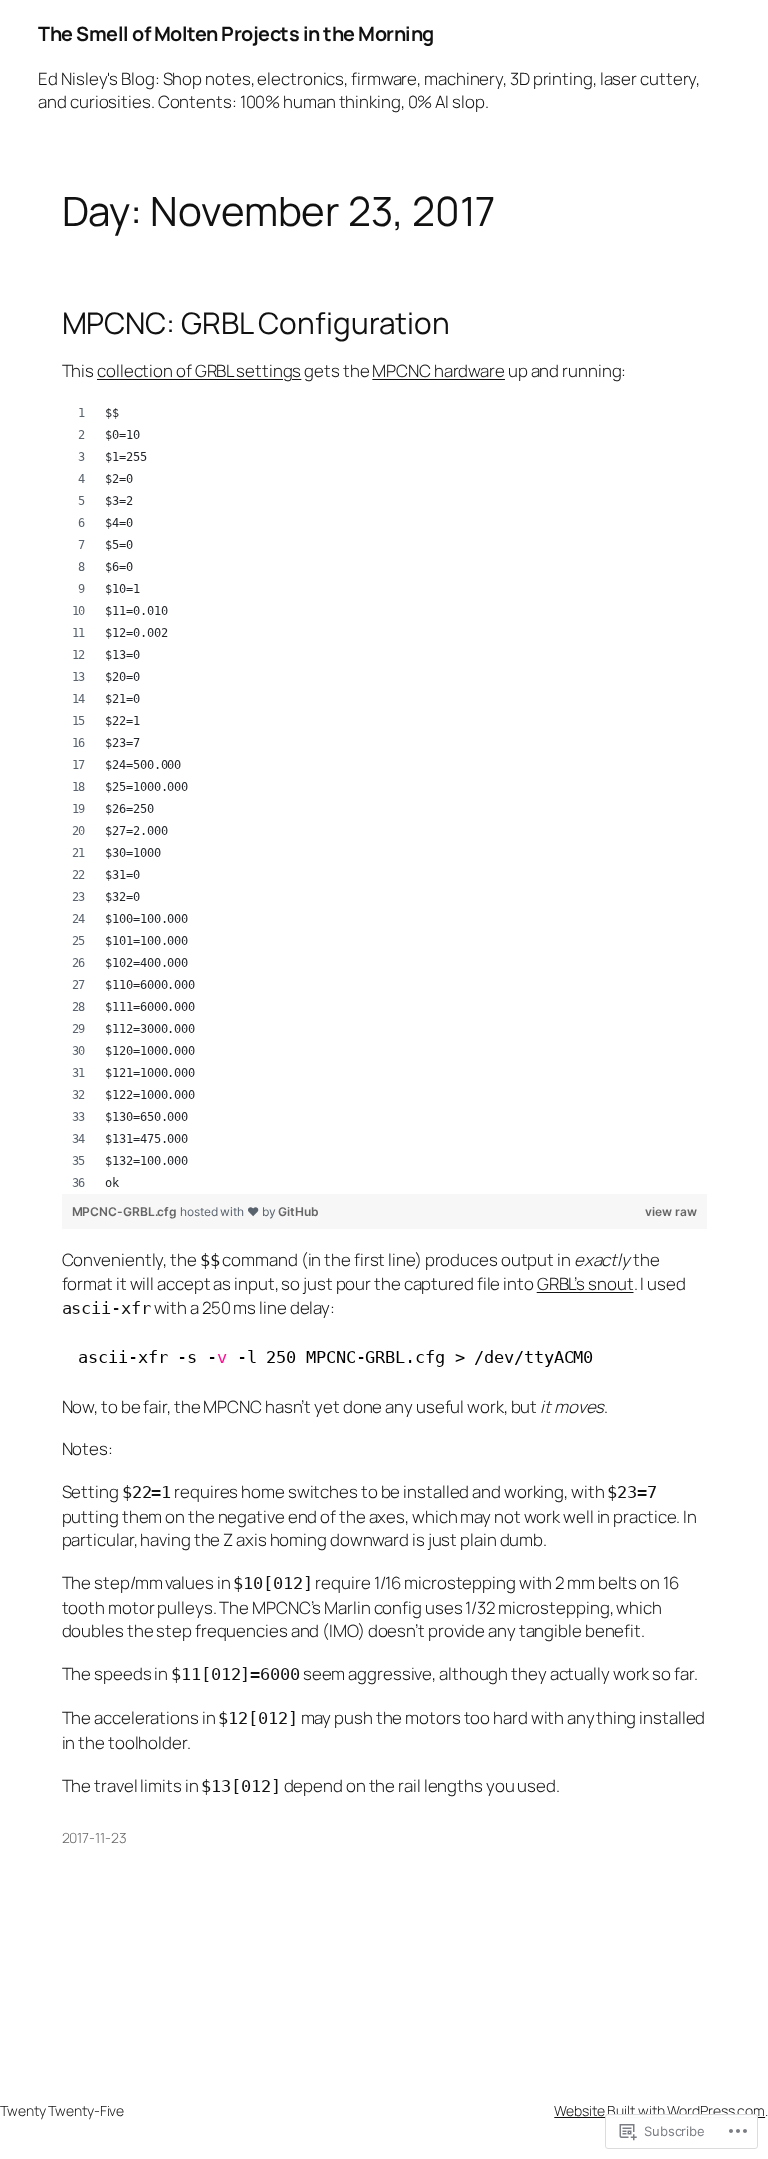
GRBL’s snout (585, 1283)
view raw (670, 1211)
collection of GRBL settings (199, 370)
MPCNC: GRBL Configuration (256, 322)
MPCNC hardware (438, 370)
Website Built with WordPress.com (659, 2110)
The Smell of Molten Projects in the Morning (236, 33)
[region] (384, 798)
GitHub (298, 1211)
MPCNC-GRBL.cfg (126, 1211)
